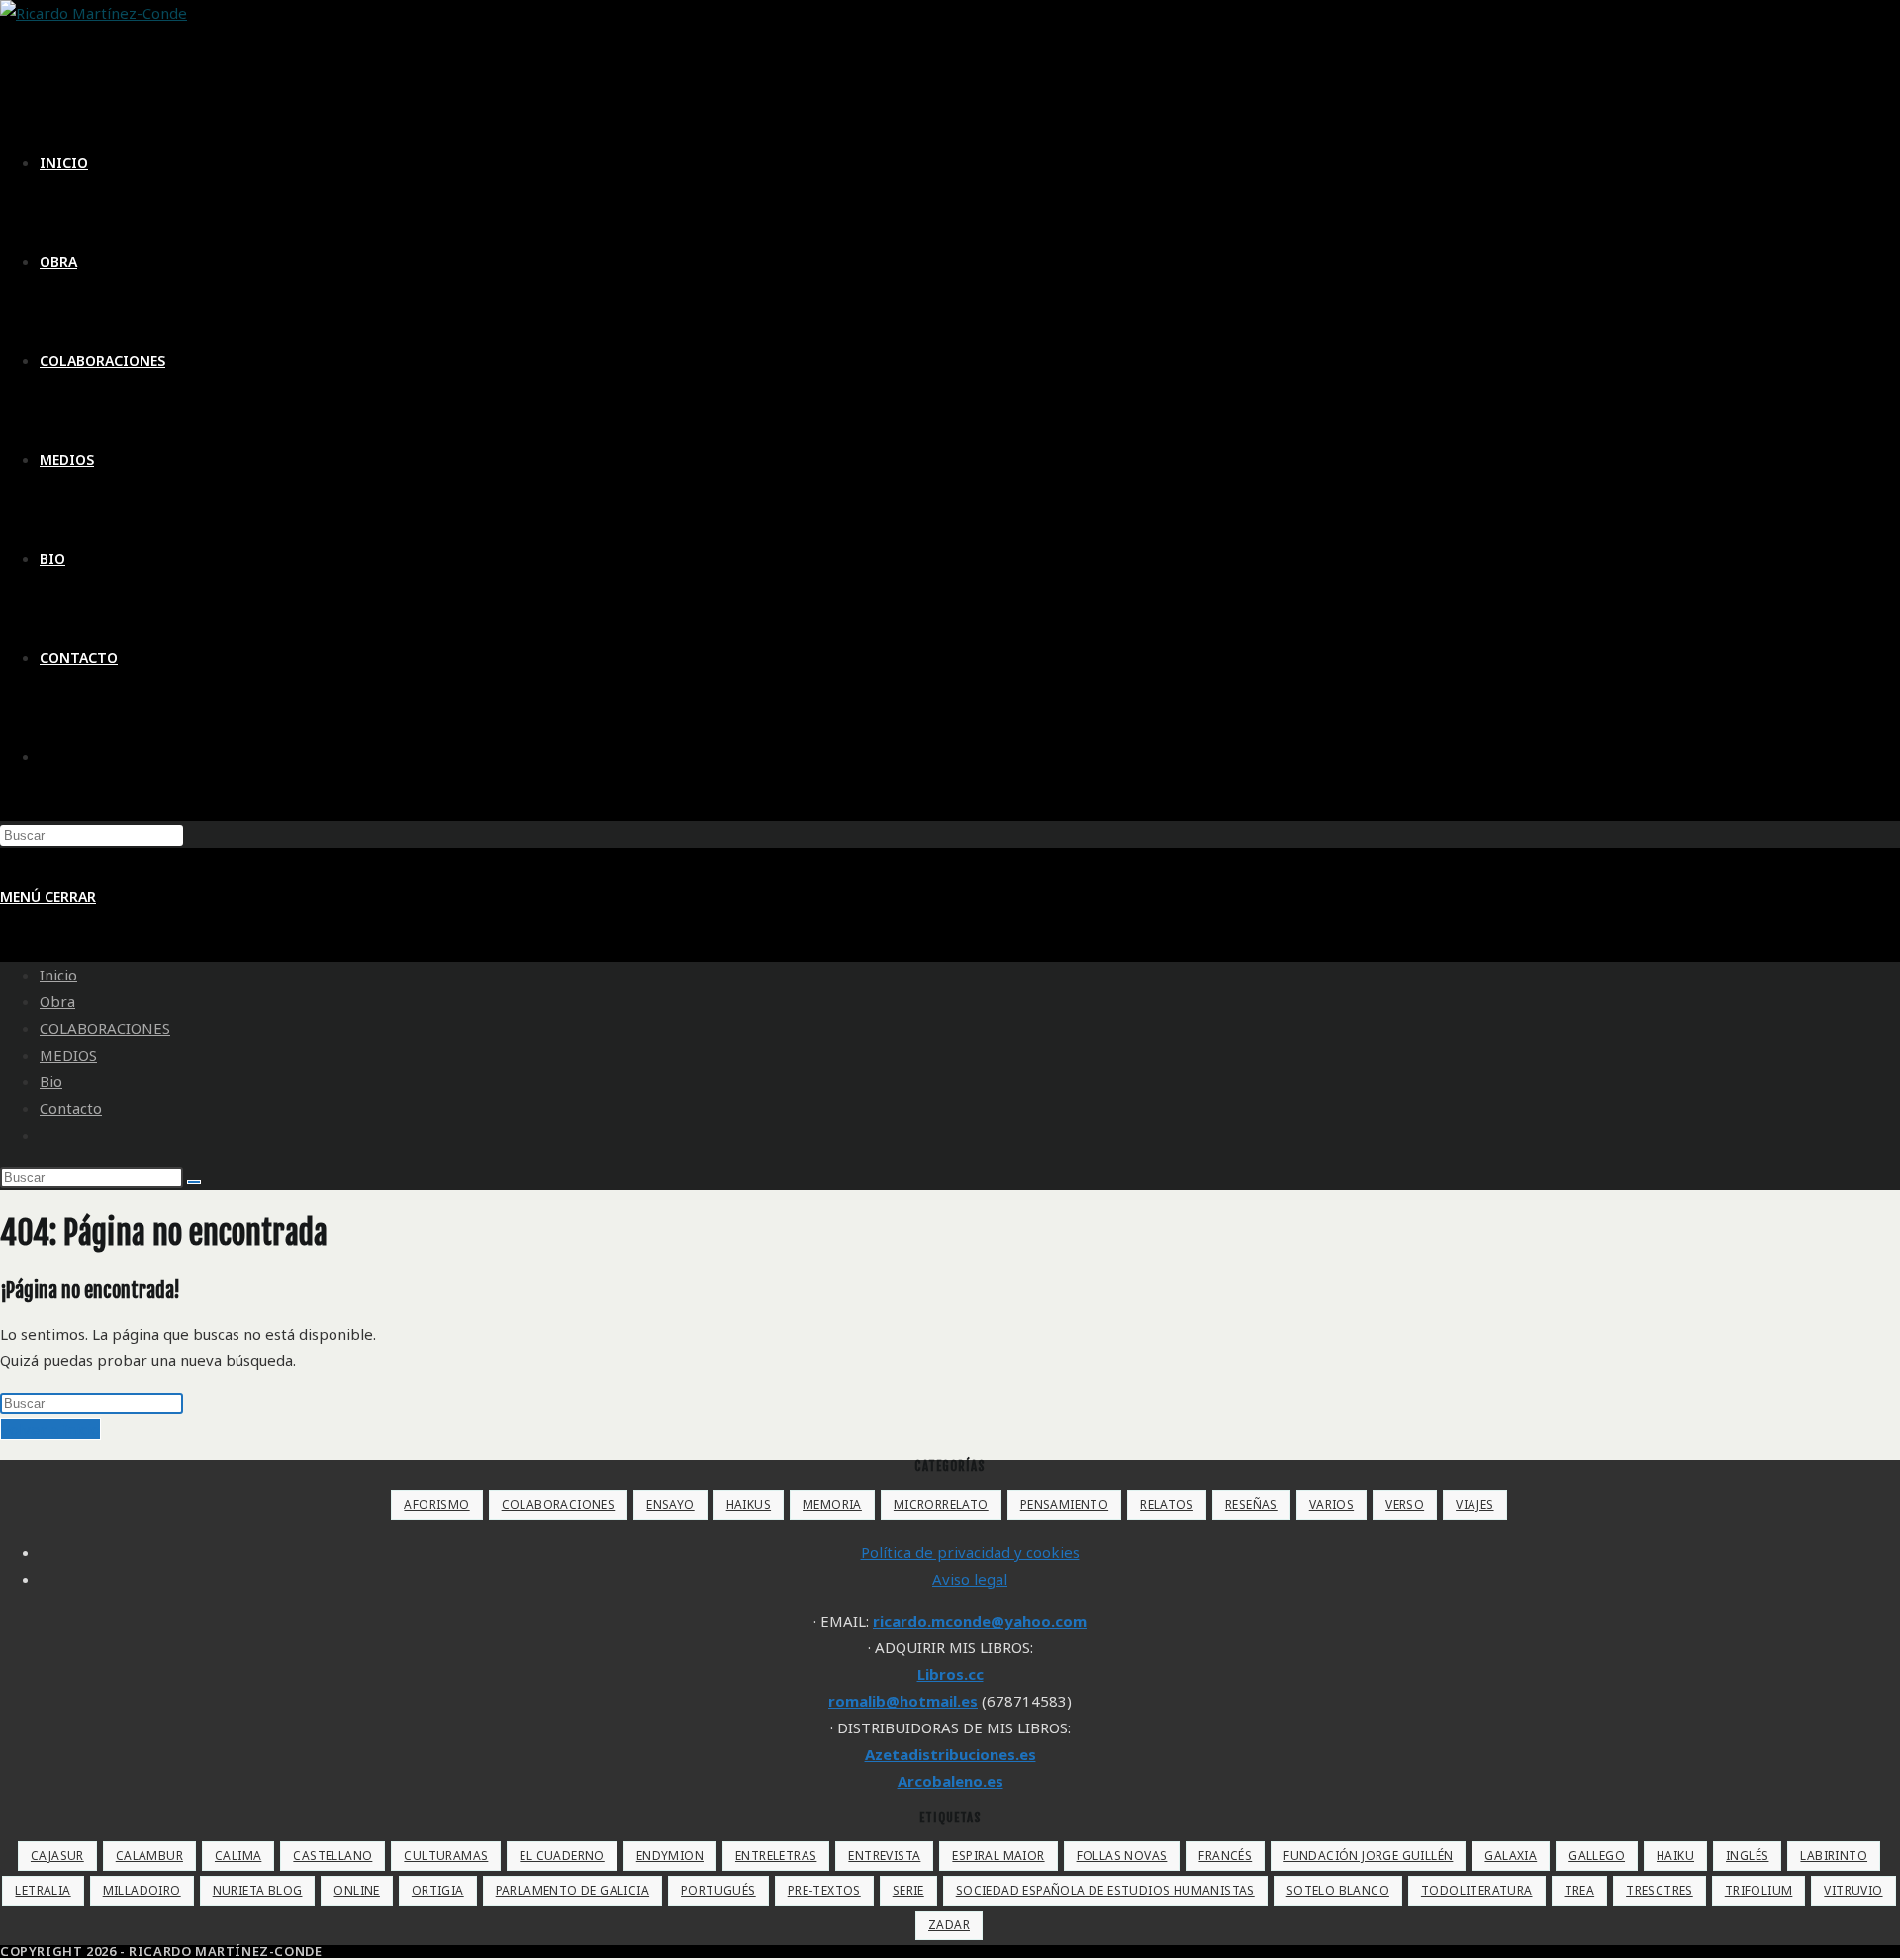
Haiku (1675, 1856)
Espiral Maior (998, 1856)
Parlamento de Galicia (572, 1890)
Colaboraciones (559, 1504)
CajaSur (57, 1856)
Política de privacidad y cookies (970, 1552)
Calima (238, 1856)
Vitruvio (1853, 1890)
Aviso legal (970, 1579)
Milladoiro (142, 1890)
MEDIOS (68, 1055)
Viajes (1474, 1504)
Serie (908, 1890)
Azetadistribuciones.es (950, 1754)
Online (356, 1890)
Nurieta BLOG (258, 1890)
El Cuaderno (562, 1856)
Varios (1331, 1504)
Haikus (749, 1504)
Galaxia (1511, 1856)
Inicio (58, 975)
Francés (1225, 1856)
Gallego (1597, 1856)
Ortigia (438, 1890)
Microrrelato (941, 1504)
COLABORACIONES (105, 1028)
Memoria (832, 1504)
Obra (57, 1001)
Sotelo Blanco (1338, 1890)
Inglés (1747, 1856)
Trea (1580, 1890)
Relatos (1167, 1504)
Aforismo (436, 1504)
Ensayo (670, 1504)
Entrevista (884, 1856)
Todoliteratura (1477, 1890)
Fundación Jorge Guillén (1368, 1856)
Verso (1405, 1504)
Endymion (670, 1856)
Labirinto (1834, 1856)
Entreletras (776, 1856)
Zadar (949, 1925)
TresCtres (1660, 1890)
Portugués (718, 1890)
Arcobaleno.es (950, 1781)
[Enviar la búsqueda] (194, 1182)
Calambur (149, 1856)
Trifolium (1759, 1890)
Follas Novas (1122, 1856)
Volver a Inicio (50, 1429)
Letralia (43, 1890)
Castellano (332, 1856)
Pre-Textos (824, 1890)
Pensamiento (1064, 1504)
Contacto (71, 1108)
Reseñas (1251, 1504)
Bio (51, 1081)
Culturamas (446, 1856)
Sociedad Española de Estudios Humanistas (1105, 1890)
